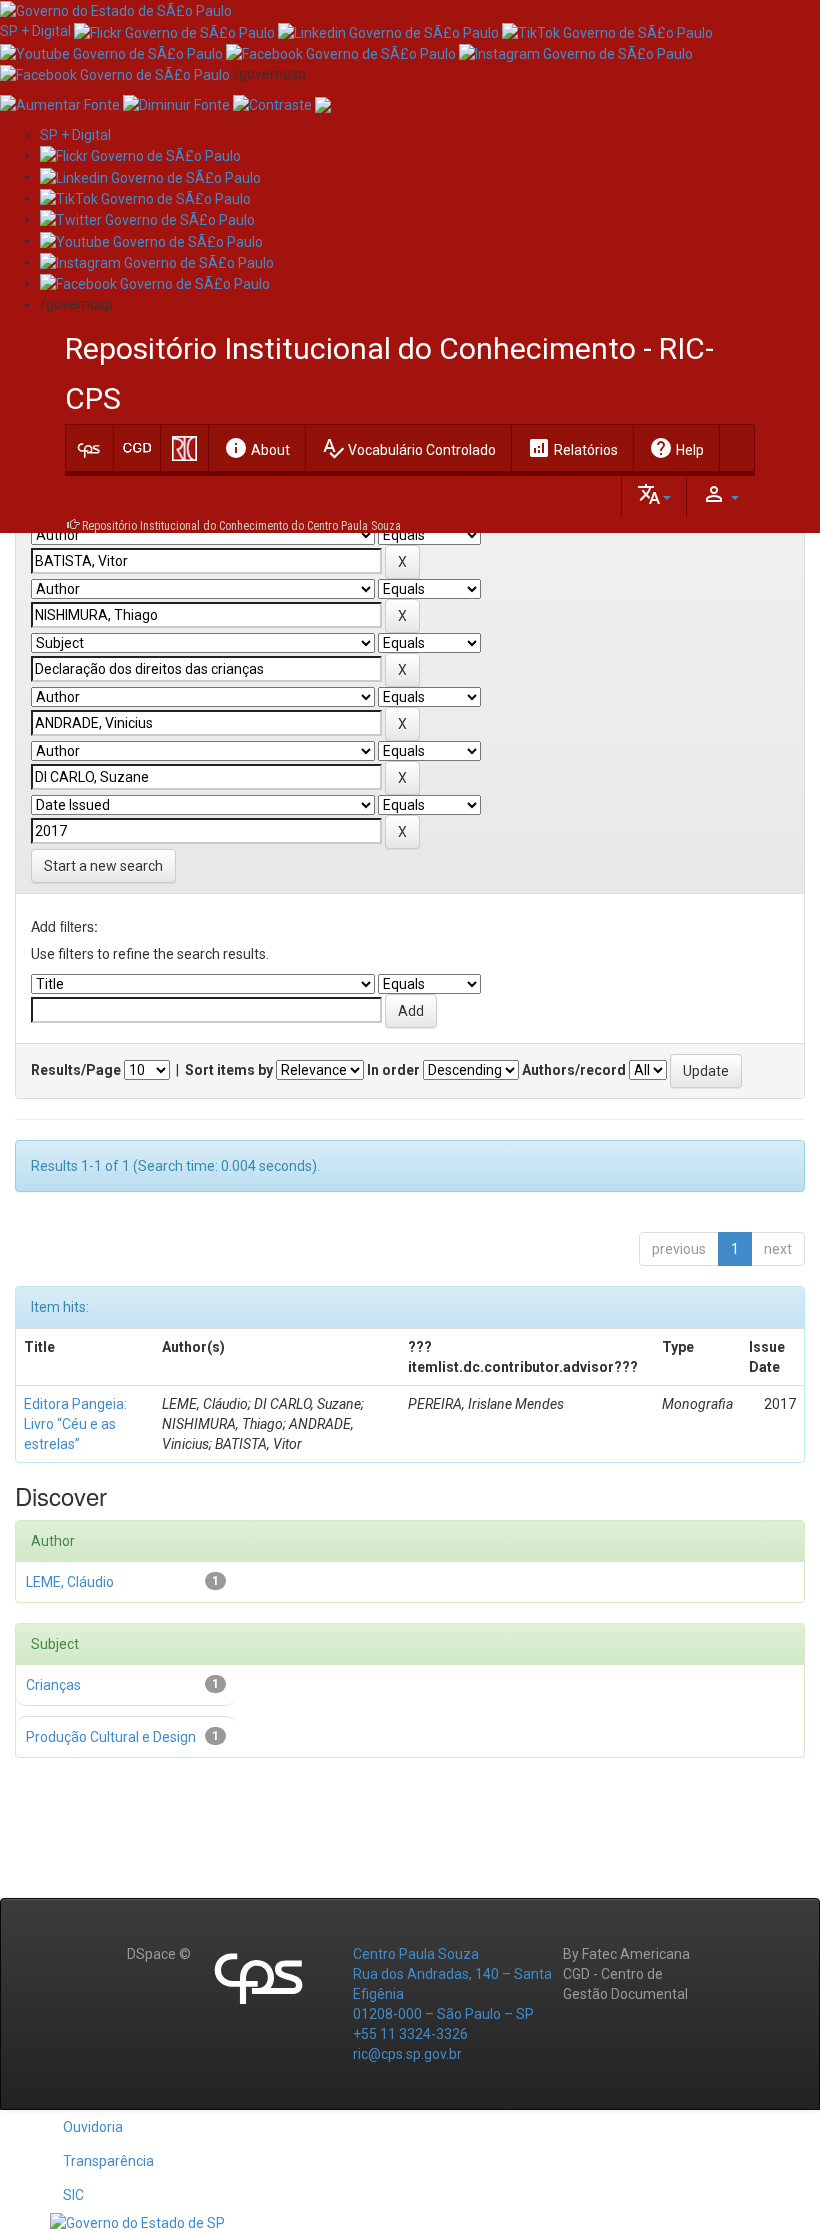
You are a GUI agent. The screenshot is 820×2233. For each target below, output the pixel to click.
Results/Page (76, 1070)
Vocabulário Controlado (408, 448)
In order (393, 1070)
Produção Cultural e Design (111, 1737)
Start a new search (103, 866)
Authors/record (574, 1070)
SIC (73, 2195)
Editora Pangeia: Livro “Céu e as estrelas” (75, 1424)
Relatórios (572, 448)
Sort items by (229, 1070)
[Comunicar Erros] (323, 104)
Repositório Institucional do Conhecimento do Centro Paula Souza (241, 526)
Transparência (108, 2161)
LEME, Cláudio (70, 1582)
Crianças (53, 1685)
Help (676, 448)
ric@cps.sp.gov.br (407, 2054)
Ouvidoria (93, 2127)
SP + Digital (35, 31)
